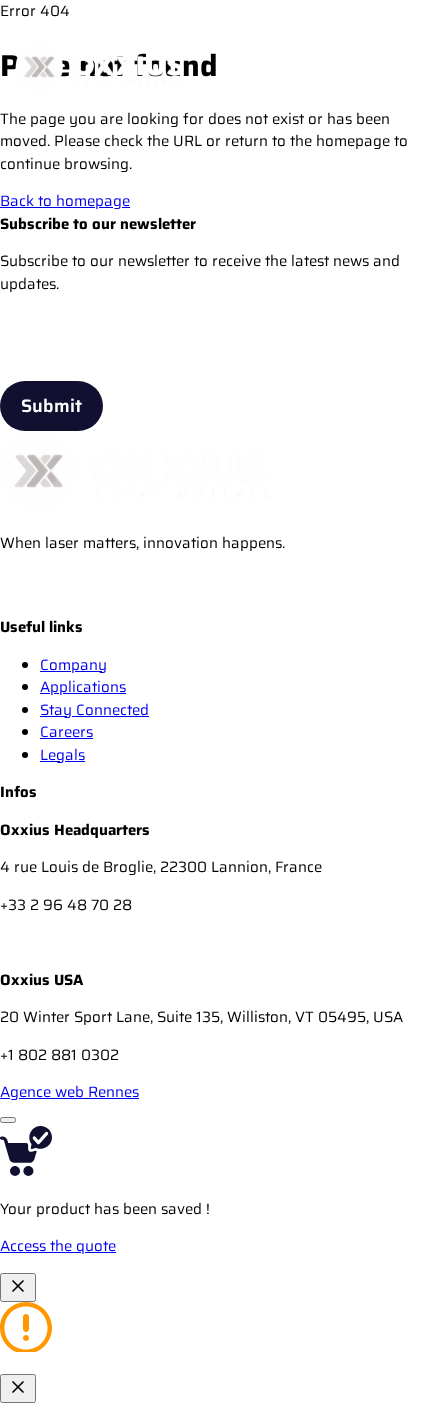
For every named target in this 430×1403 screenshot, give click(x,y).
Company (73, 665)
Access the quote (58, 1246)
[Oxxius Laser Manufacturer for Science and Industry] (20, 605)
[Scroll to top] (8, 1120)
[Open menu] (393, 67)
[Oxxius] (99, 67)
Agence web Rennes (69, 1092)
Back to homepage (65, 201)
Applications (83, 687)
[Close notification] (18, 1287)
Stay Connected (94, 710)
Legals (62, 755)
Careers (66, 732)
